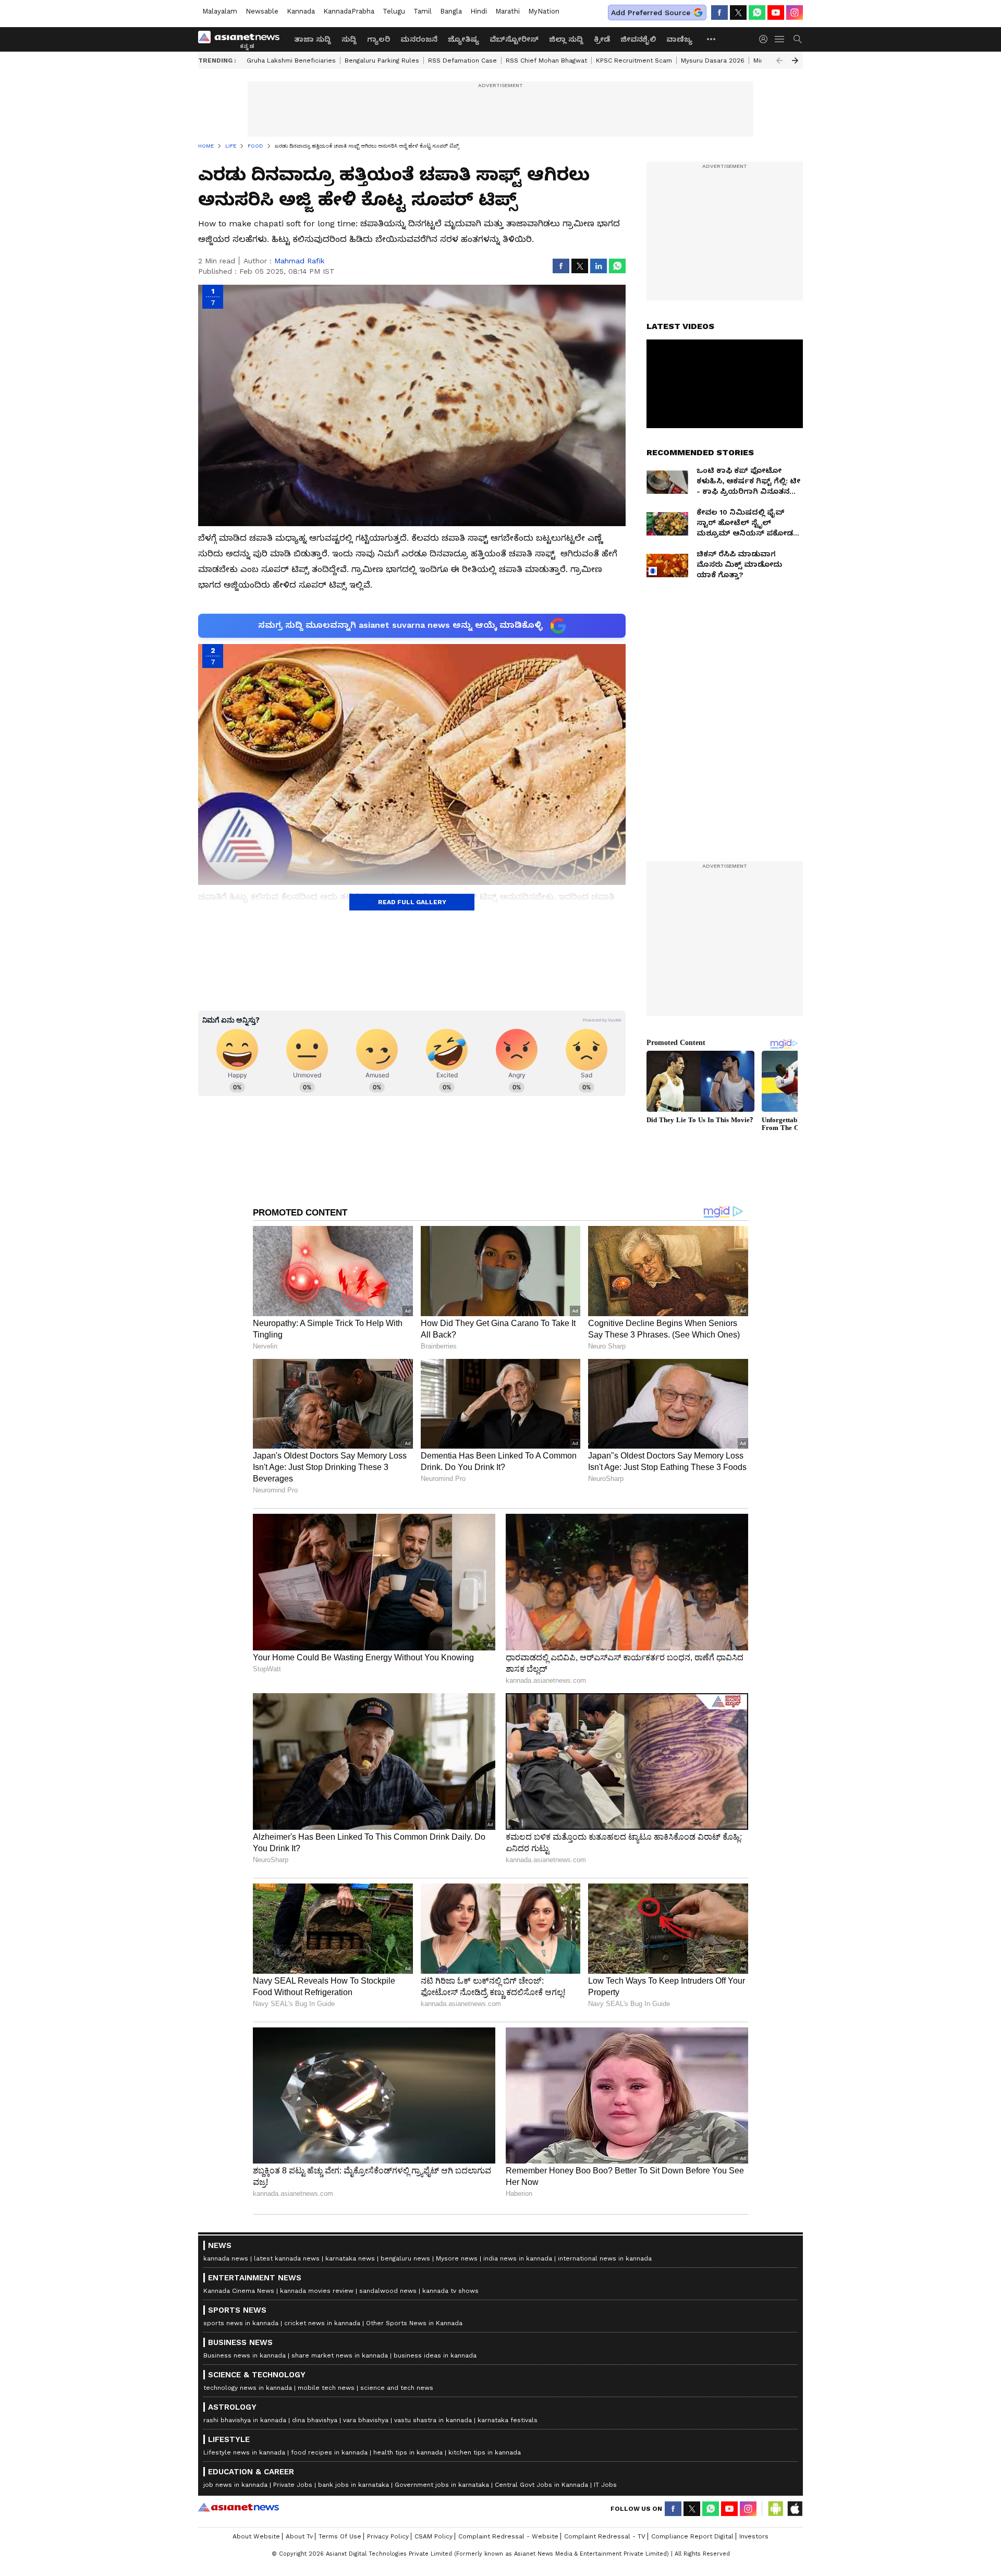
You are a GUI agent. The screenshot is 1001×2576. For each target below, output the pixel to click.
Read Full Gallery (412, 902)
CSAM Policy (434, 2536)
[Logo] (242, 39)
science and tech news (397, 2388)
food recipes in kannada (329, 2452)
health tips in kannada (408, 2452)
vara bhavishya (366, 2420)
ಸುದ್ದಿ (349, 39)
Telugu (394, 11)
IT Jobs (605, 2485)
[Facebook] (719, 13)
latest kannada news (287, 2258)
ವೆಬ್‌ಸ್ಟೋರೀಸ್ (514, 39)
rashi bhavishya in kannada (245, 2420)
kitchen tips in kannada (485, 2452)
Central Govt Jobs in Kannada (541, 2485)
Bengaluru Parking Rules (382, 60)
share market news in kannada (340, 2355)
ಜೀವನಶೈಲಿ (638, 39)
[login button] (766, 39)
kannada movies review (317, 2291)
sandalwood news (388, 2291)
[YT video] (776, 13)
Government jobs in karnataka (442, 2485)
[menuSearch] (798, 39)
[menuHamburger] (780, 39)
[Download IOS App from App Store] (795, 2509)
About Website (256, 2536)
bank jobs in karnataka (353, 2485)
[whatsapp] (757, 13)
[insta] (795, 13)
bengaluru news (405, 2258)
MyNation (544, 11)
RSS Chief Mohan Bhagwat (546, 60)
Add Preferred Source (651, 13)
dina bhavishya (315, 2420)
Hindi (479, 11)
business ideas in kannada (435, 2355)
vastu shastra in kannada (433, 2420)
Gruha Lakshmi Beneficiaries (291, 60)
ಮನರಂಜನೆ (419, 39)
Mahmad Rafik (299, 261)
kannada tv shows (450, 2291)
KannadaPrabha (349, 11)
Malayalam (220, 11)
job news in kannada (235, 2485)
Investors (754, 2536)
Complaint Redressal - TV (605, 2536)
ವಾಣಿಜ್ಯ (679, 39)
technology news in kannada (248, 2388)
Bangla (451, 11)
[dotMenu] (712, 39)
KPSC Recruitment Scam (634, 60)
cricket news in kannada (322, 2323)
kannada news (226, 2258)
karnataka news (350, 2258)
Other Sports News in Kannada (414, 2323)
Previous (779, 60)
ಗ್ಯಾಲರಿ (379, 39)
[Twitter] (738, 13)
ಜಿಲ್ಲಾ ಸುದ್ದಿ (566, 39)
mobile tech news (326, 2388)
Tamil (423, 11)
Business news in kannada (245, 2355)
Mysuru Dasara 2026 (713, 60)
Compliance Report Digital (692, 2536)
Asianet (239, 2507)
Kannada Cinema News (239, 2291)
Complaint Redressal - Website (508, 2536)
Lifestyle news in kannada (244, 2452)
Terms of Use (340, 2536)
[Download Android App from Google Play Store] (776, 2509)
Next (795, 60)
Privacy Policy (388, 2536)
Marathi (508, 11)
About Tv (299, 2536)
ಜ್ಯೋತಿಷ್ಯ (463, 39)
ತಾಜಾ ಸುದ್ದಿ (313, 39)
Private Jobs (293, 2485)
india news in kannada (518, 2258)
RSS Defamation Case (462, 60)
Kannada (301, 11)
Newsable (262, 11)
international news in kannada (605, 2258)
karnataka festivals (508, 2420)
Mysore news (457, 2258)
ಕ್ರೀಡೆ (602, 39)
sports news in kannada (241, 2323)
